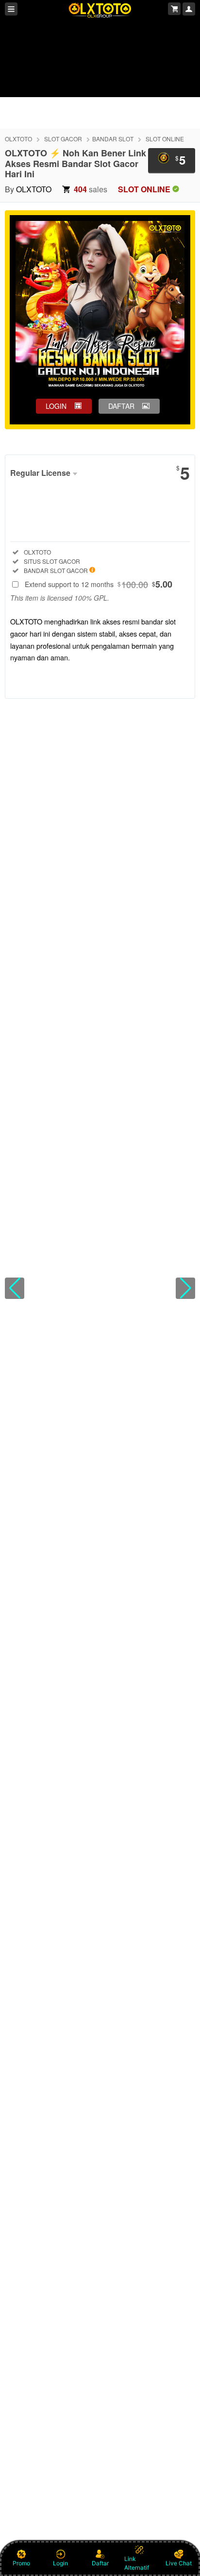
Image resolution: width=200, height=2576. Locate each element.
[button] (15, 1288)
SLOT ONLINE (165, 139)
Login (60, 2563)
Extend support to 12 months (99, 584)
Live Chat (179, 2563)
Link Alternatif (137, 2563)
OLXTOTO (18, 139)
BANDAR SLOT (113, 139)
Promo (21, 2563)
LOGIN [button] (56, 406)
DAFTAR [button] (121, 406)
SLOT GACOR (63, 139)
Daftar (100, 2563)
